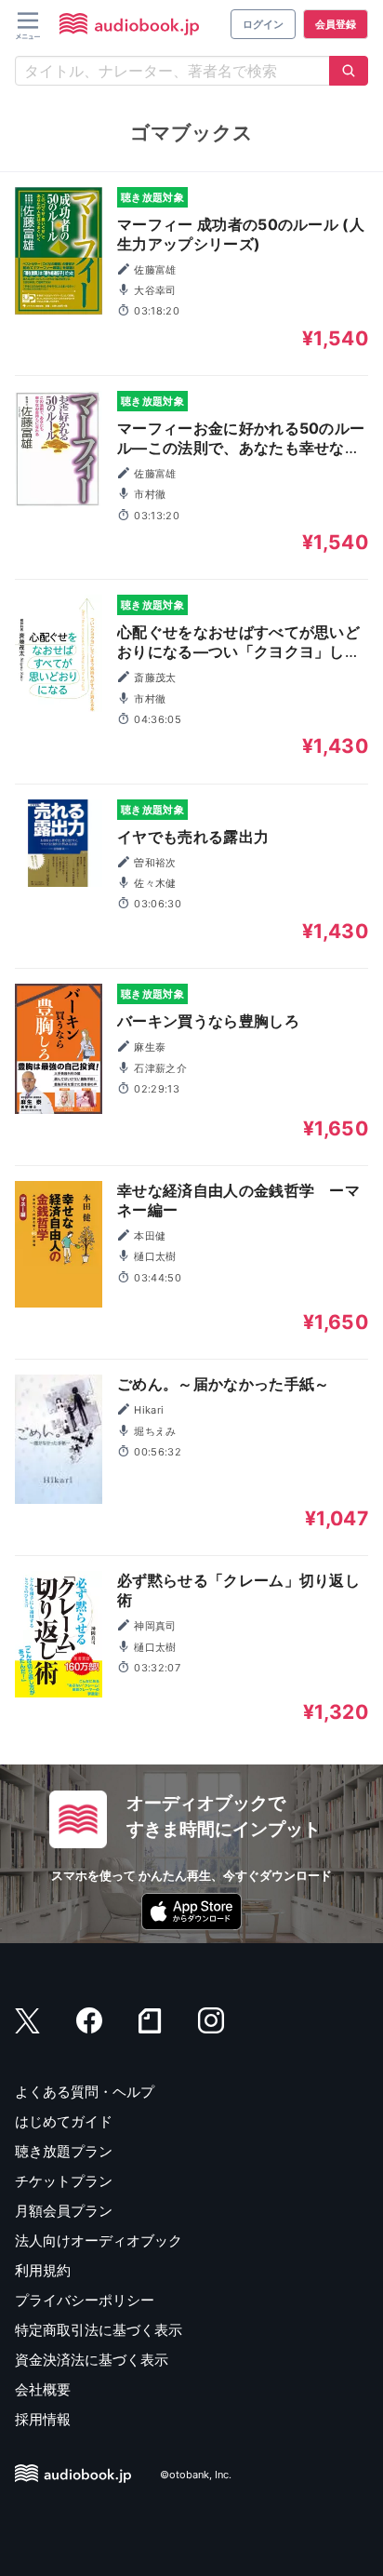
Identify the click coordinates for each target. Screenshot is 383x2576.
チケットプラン (64, 2181)
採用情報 (43, 2419)
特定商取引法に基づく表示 (99, 2330)
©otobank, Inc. (196, 2475)
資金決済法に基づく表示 (92, 2360)
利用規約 (43, 2270)
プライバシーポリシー (85, 2300)
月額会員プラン (64, 2211)
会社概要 (43, 2389)
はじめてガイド (64, 2121)
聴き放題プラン (64, 2151)
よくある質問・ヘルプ (85, 2092)
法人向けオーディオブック (99, 2241)
